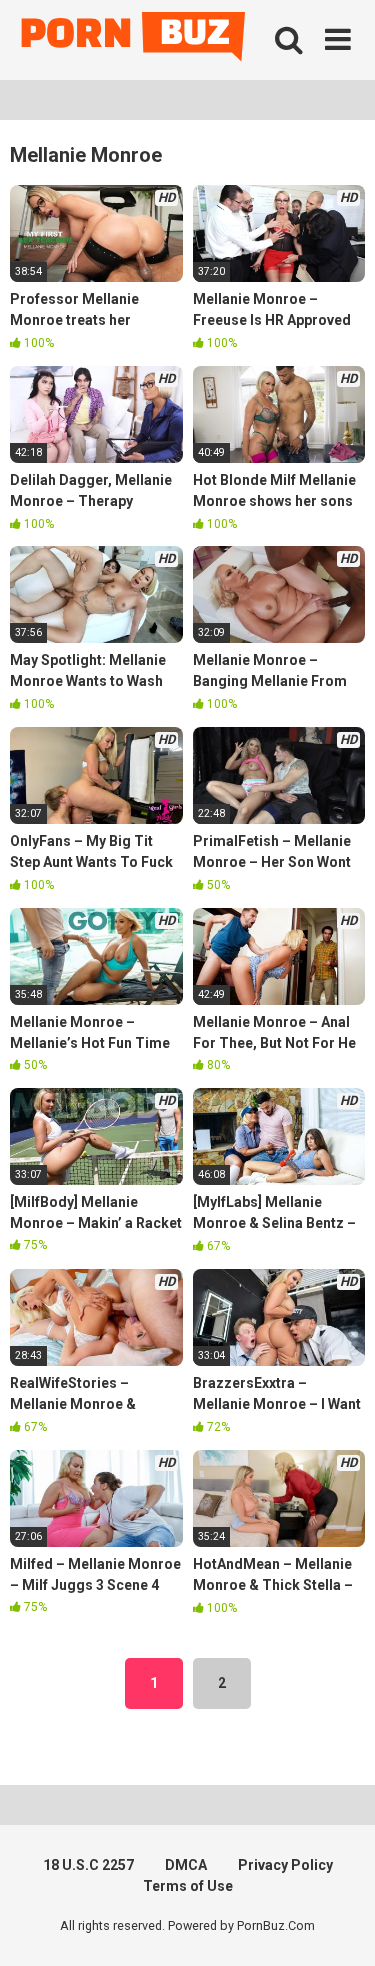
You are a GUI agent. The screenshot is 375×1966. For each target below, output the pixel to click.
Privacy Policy (285, 1865)
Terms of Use (188, 1886)
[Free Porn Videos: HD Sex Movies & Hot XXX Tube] (135, 40)
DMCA (186, 1865)
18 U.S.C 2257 (88, 1865)
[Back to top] (338, 1925)
